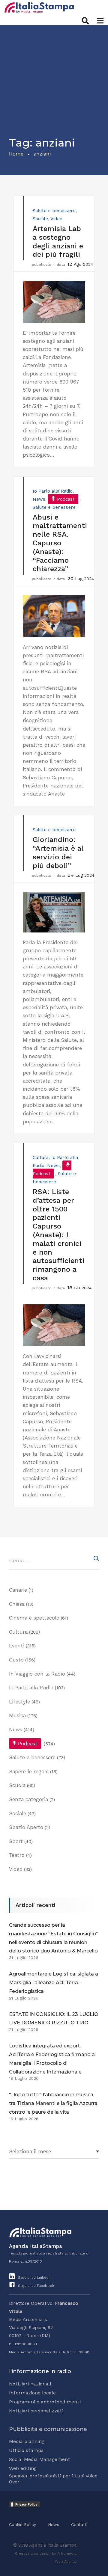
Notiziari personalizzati (36, 2411)
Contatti (79, 2524)
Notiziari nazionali (30, 2384)
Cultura (41, 1158)
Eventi (17, 1646)
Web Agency (66, 2562)
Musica (17, 1715)
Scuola (17, 1785)
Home (16, 154)
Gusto (16, 1660)
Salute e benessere (54, 211)
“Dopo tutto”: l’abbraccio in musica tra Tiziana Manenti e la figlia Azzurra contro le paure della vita (53, 2103)
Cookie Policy (22, 2524)
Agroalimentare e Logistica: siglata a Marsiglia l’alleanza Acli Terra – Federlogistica (54, 1983)
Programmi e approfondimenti (45, 2402)
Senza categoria (28, 1799)
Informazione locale (32, 2393)
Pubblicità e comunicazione (48, 2429)
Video (56, 219)
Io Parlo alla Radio (53, 491)
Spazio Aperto (26, 1827)
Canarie (18, 1590)
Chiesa (17, 1604)
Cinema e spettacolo (34, 1618)
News (39, 499)
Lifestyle (19, 1702)
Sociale (40, 219)
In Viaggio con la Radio (37, 1674)
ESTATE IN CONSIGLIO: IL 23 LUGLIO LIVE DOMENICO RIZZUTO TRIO (54, 2019)
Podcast (66, 499)
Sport (16, 1841)
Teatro (17, 1855)
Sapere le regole (29, 1771)
